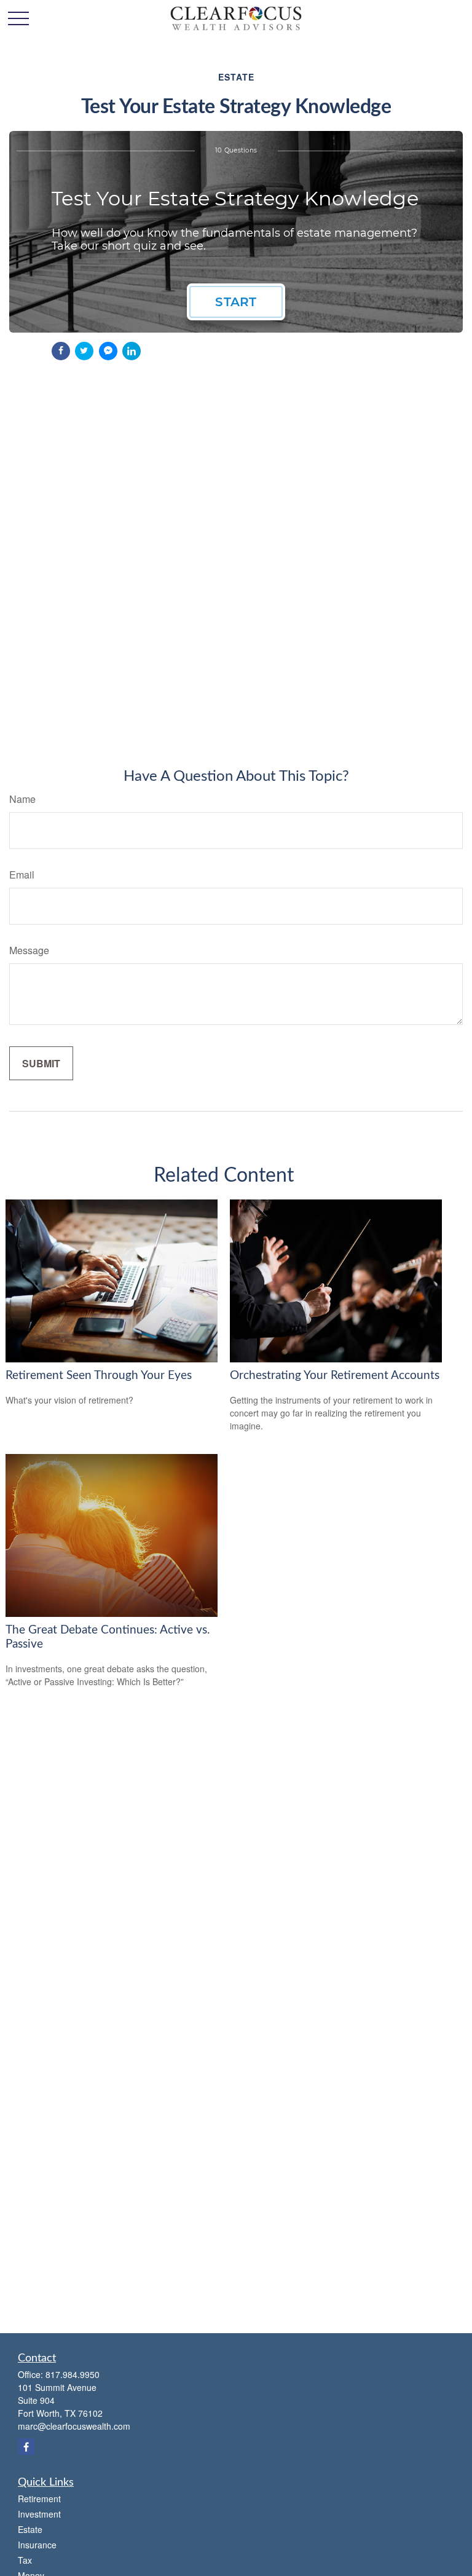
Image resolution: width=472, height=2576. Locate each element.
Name (22, 799)
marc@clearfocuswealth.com (74, 2426)
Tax (25, 2560)
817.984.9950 (73, 2374)
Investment (39, 2514)
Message (29, 950)
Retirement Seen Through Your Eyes (99, 1376)
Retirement (39, 2499)
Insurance (37, 2545)
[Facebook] (26, 2447)
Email (22, 875)
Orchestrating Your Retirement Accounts (335, 1376)
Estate (30, 2529)
